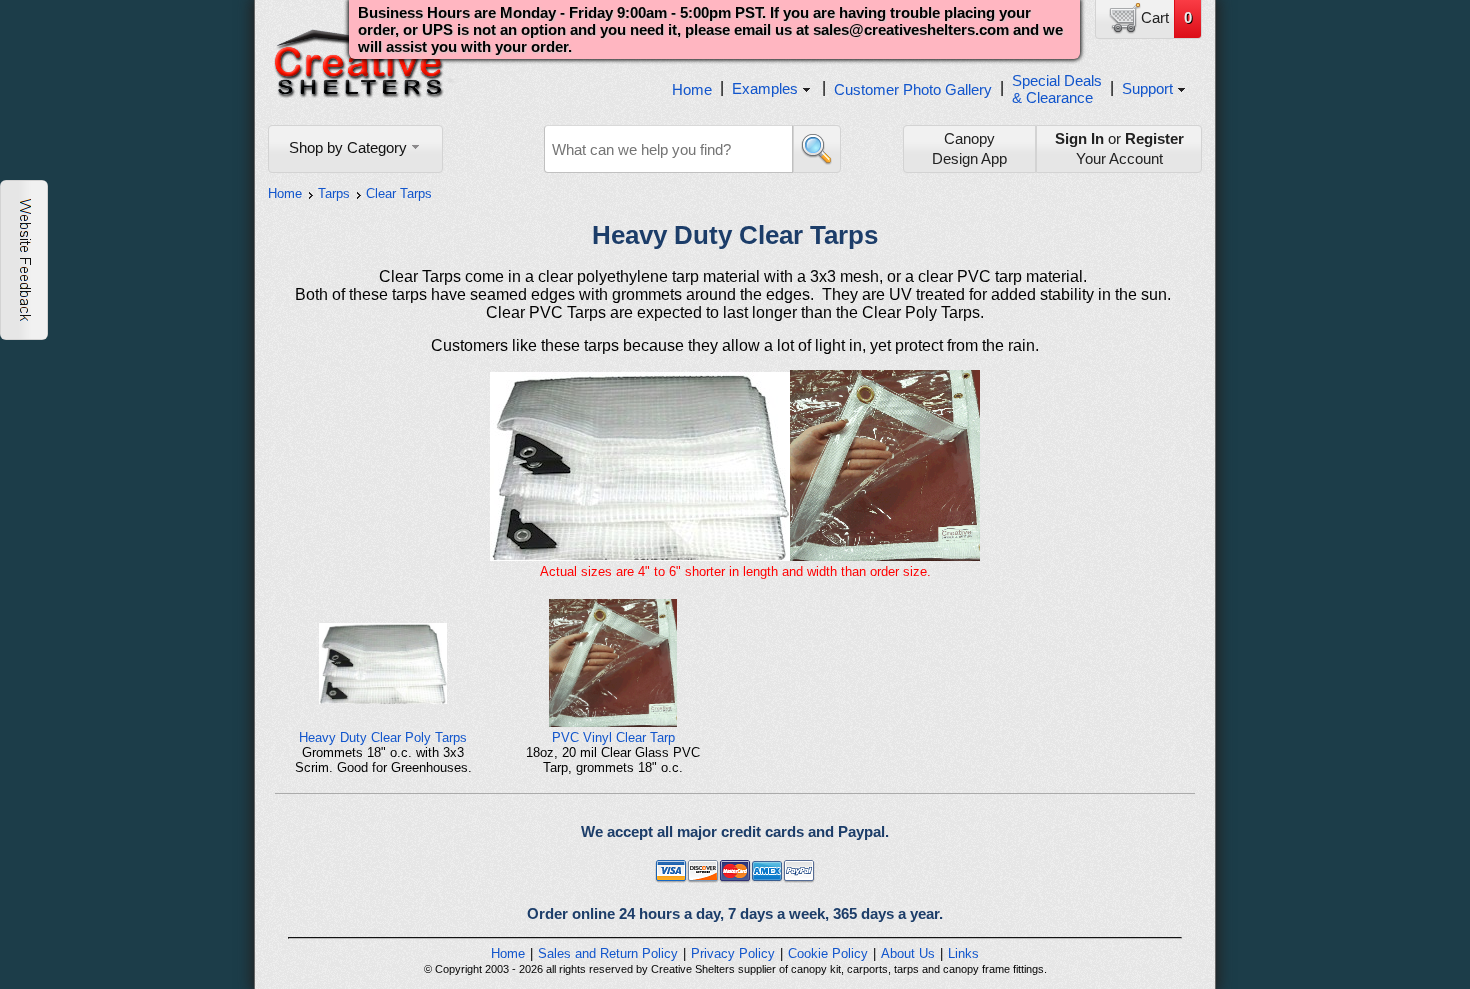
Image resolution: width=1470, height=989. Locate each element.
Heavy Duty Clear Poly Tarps (383, 737)
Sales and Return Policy (608, 953)
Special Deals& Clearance (1057, 89)
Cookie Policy (828, 953)
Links (963, 953)
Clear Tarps (399, 193)
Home (692, 89)
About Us (908, 953)
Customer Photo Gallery (913, 89)
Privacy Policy (733, 953)
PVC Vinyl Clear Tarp (613, 737)
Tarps (334, 193)
